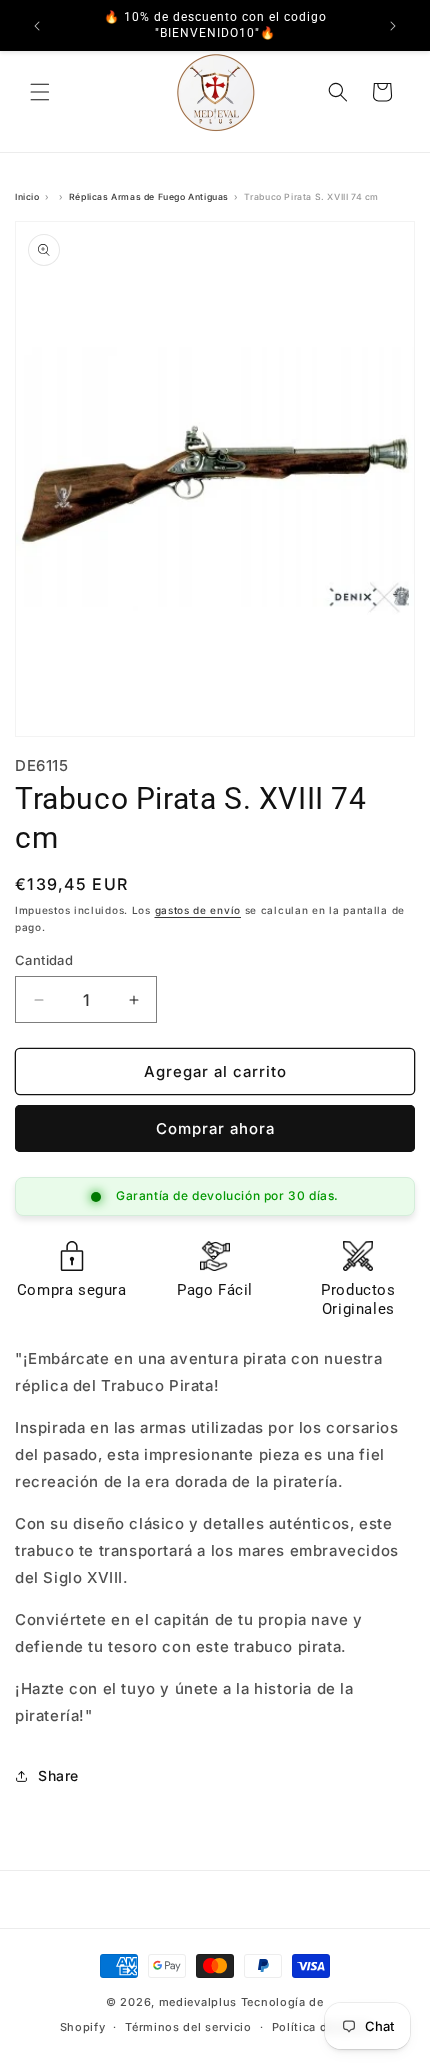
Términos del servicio (188, 2027)
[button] (40, 92)
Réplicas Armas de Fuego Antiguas (149, 197)
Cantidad (44, 960)
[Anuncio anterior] (37, 26)
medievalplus (198, 2002)
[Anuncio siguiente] (393, 26)
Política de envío (321, 2027)
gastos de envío (198, 910)
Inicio (27, 197)
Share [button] (58, 1775)
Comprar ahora (215, 1128)
